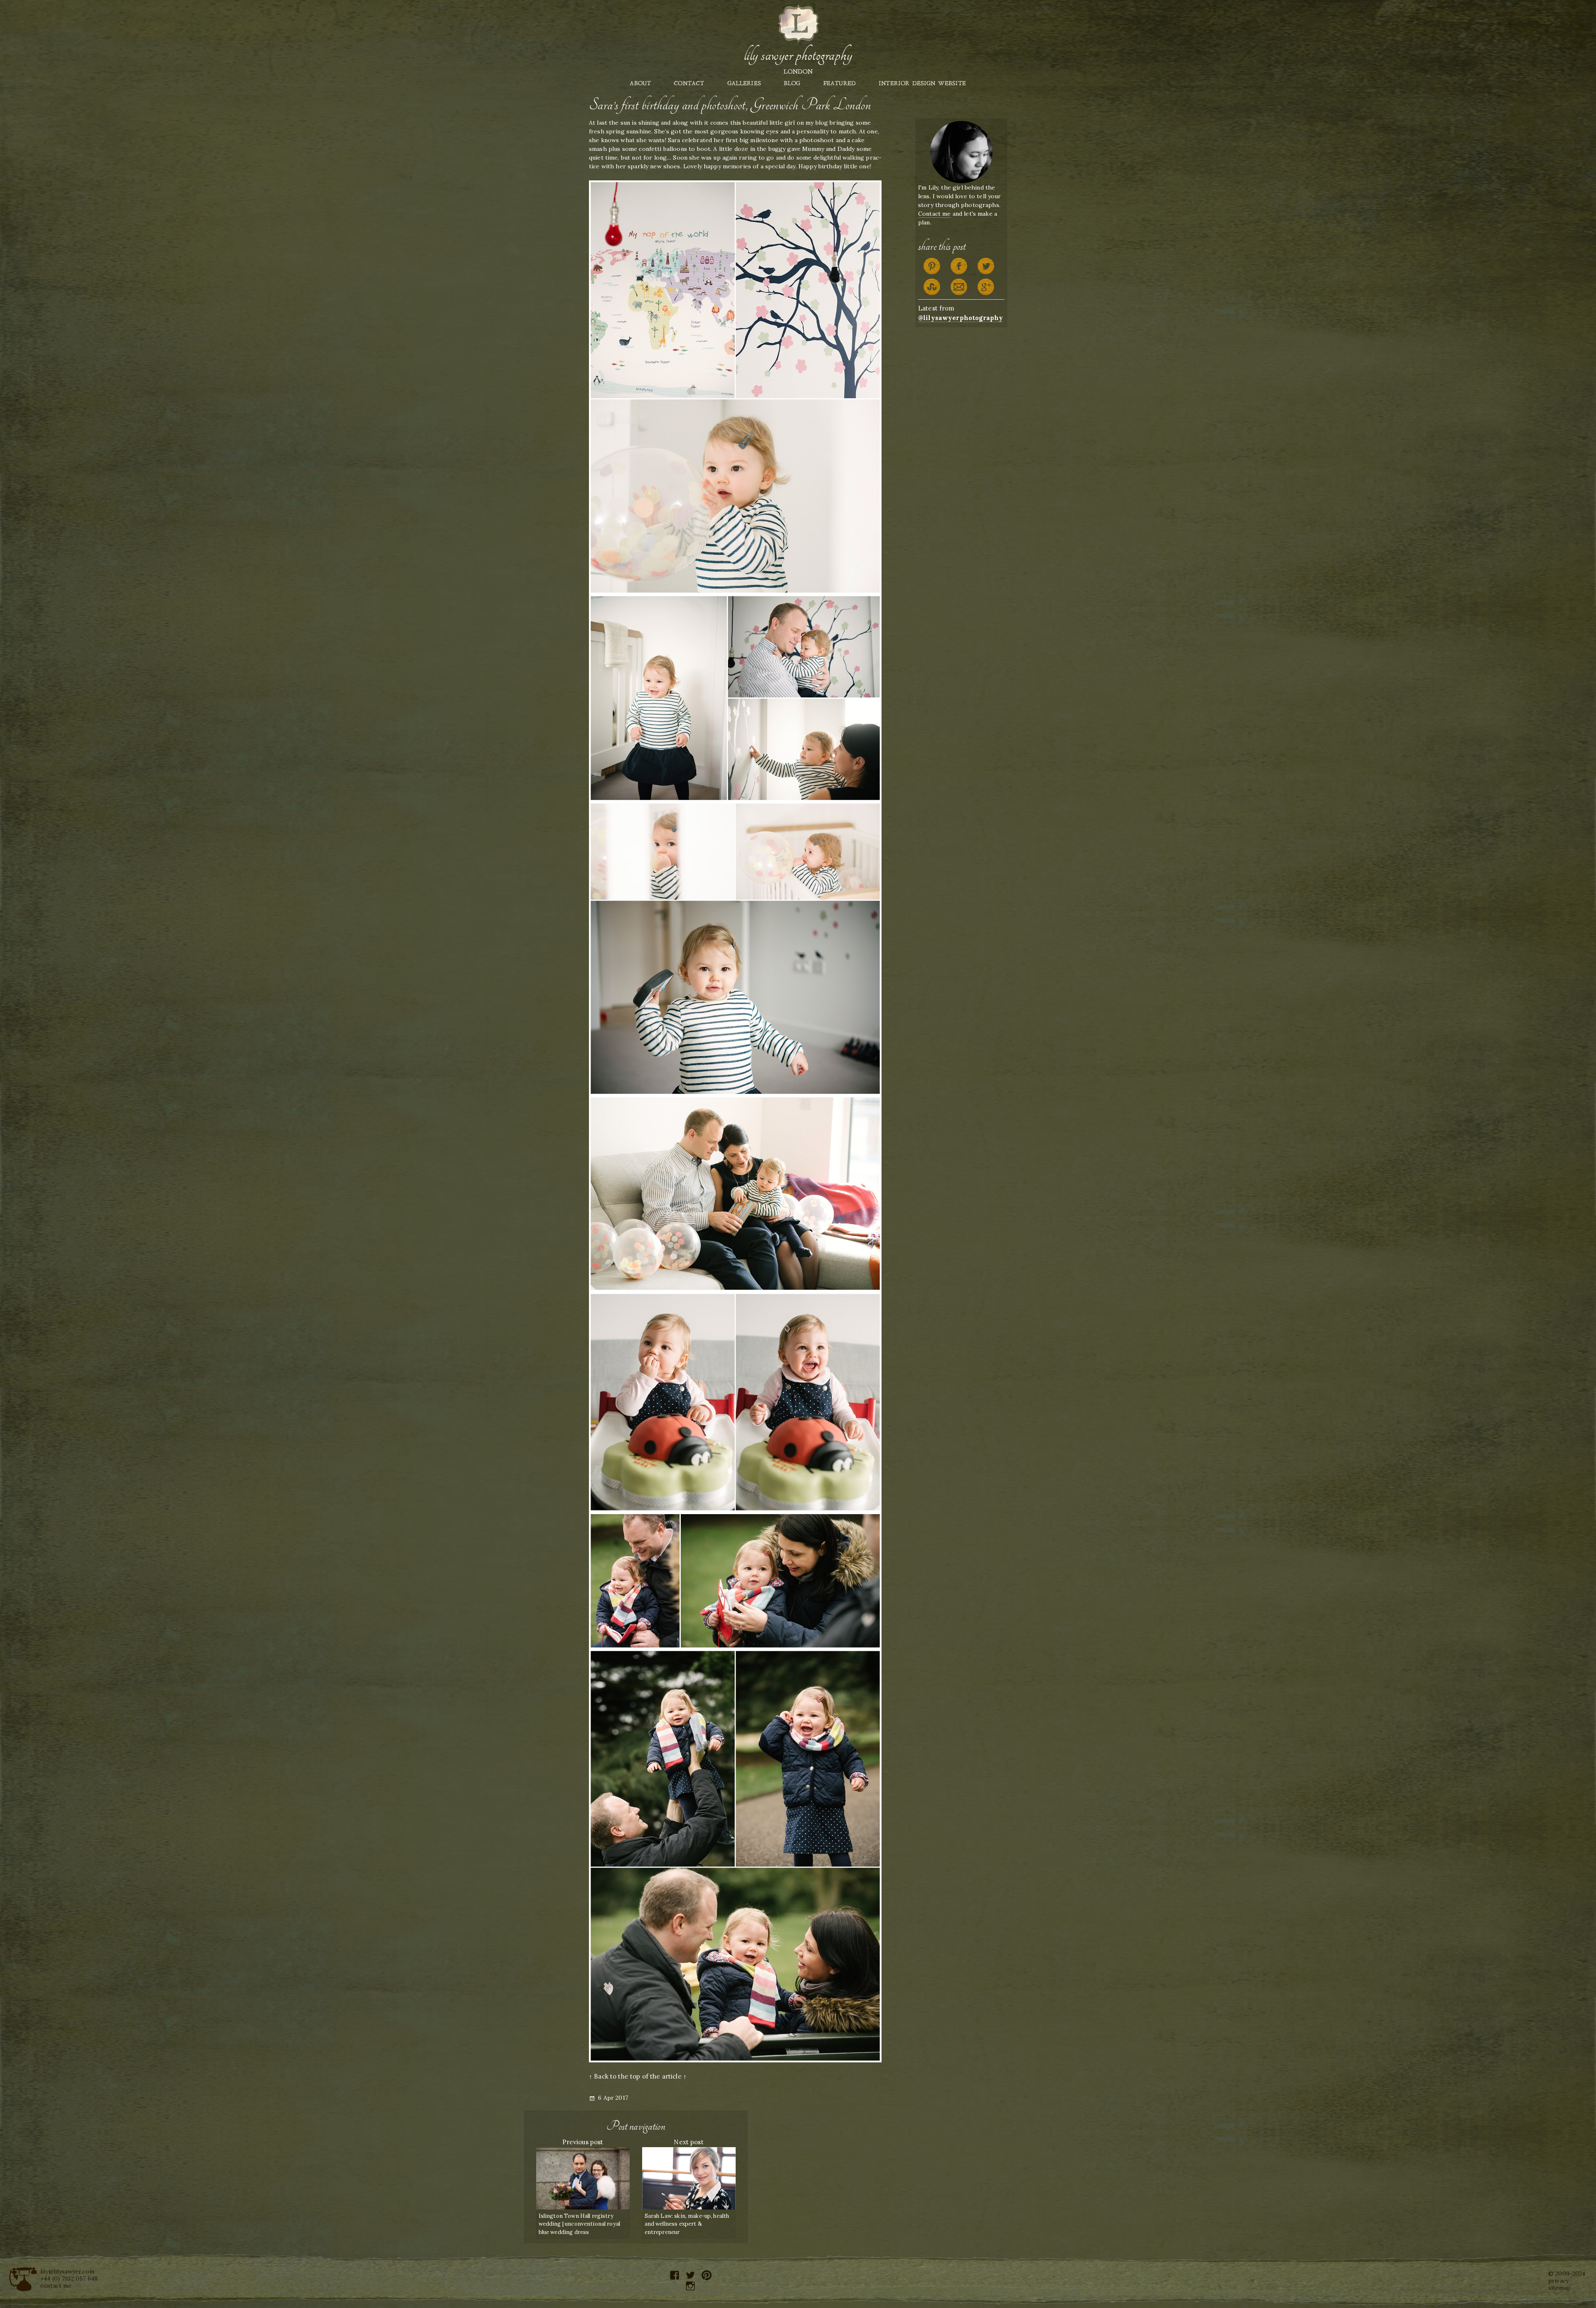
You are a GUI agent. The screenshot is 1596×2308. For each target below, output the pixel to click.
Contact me (935, 214)
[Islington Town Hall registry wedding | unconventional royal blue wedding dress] (583, 2178)
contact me (56, 2286)
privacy (1558, 2281)
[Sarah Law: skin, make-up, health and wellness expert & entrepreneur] (689, 2178)
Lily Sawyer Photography (798, 55)
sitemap (1559, 2288)
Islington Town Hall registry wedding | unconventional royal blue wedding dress (580, 2224)
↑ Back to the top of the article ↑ (638, 2076)
